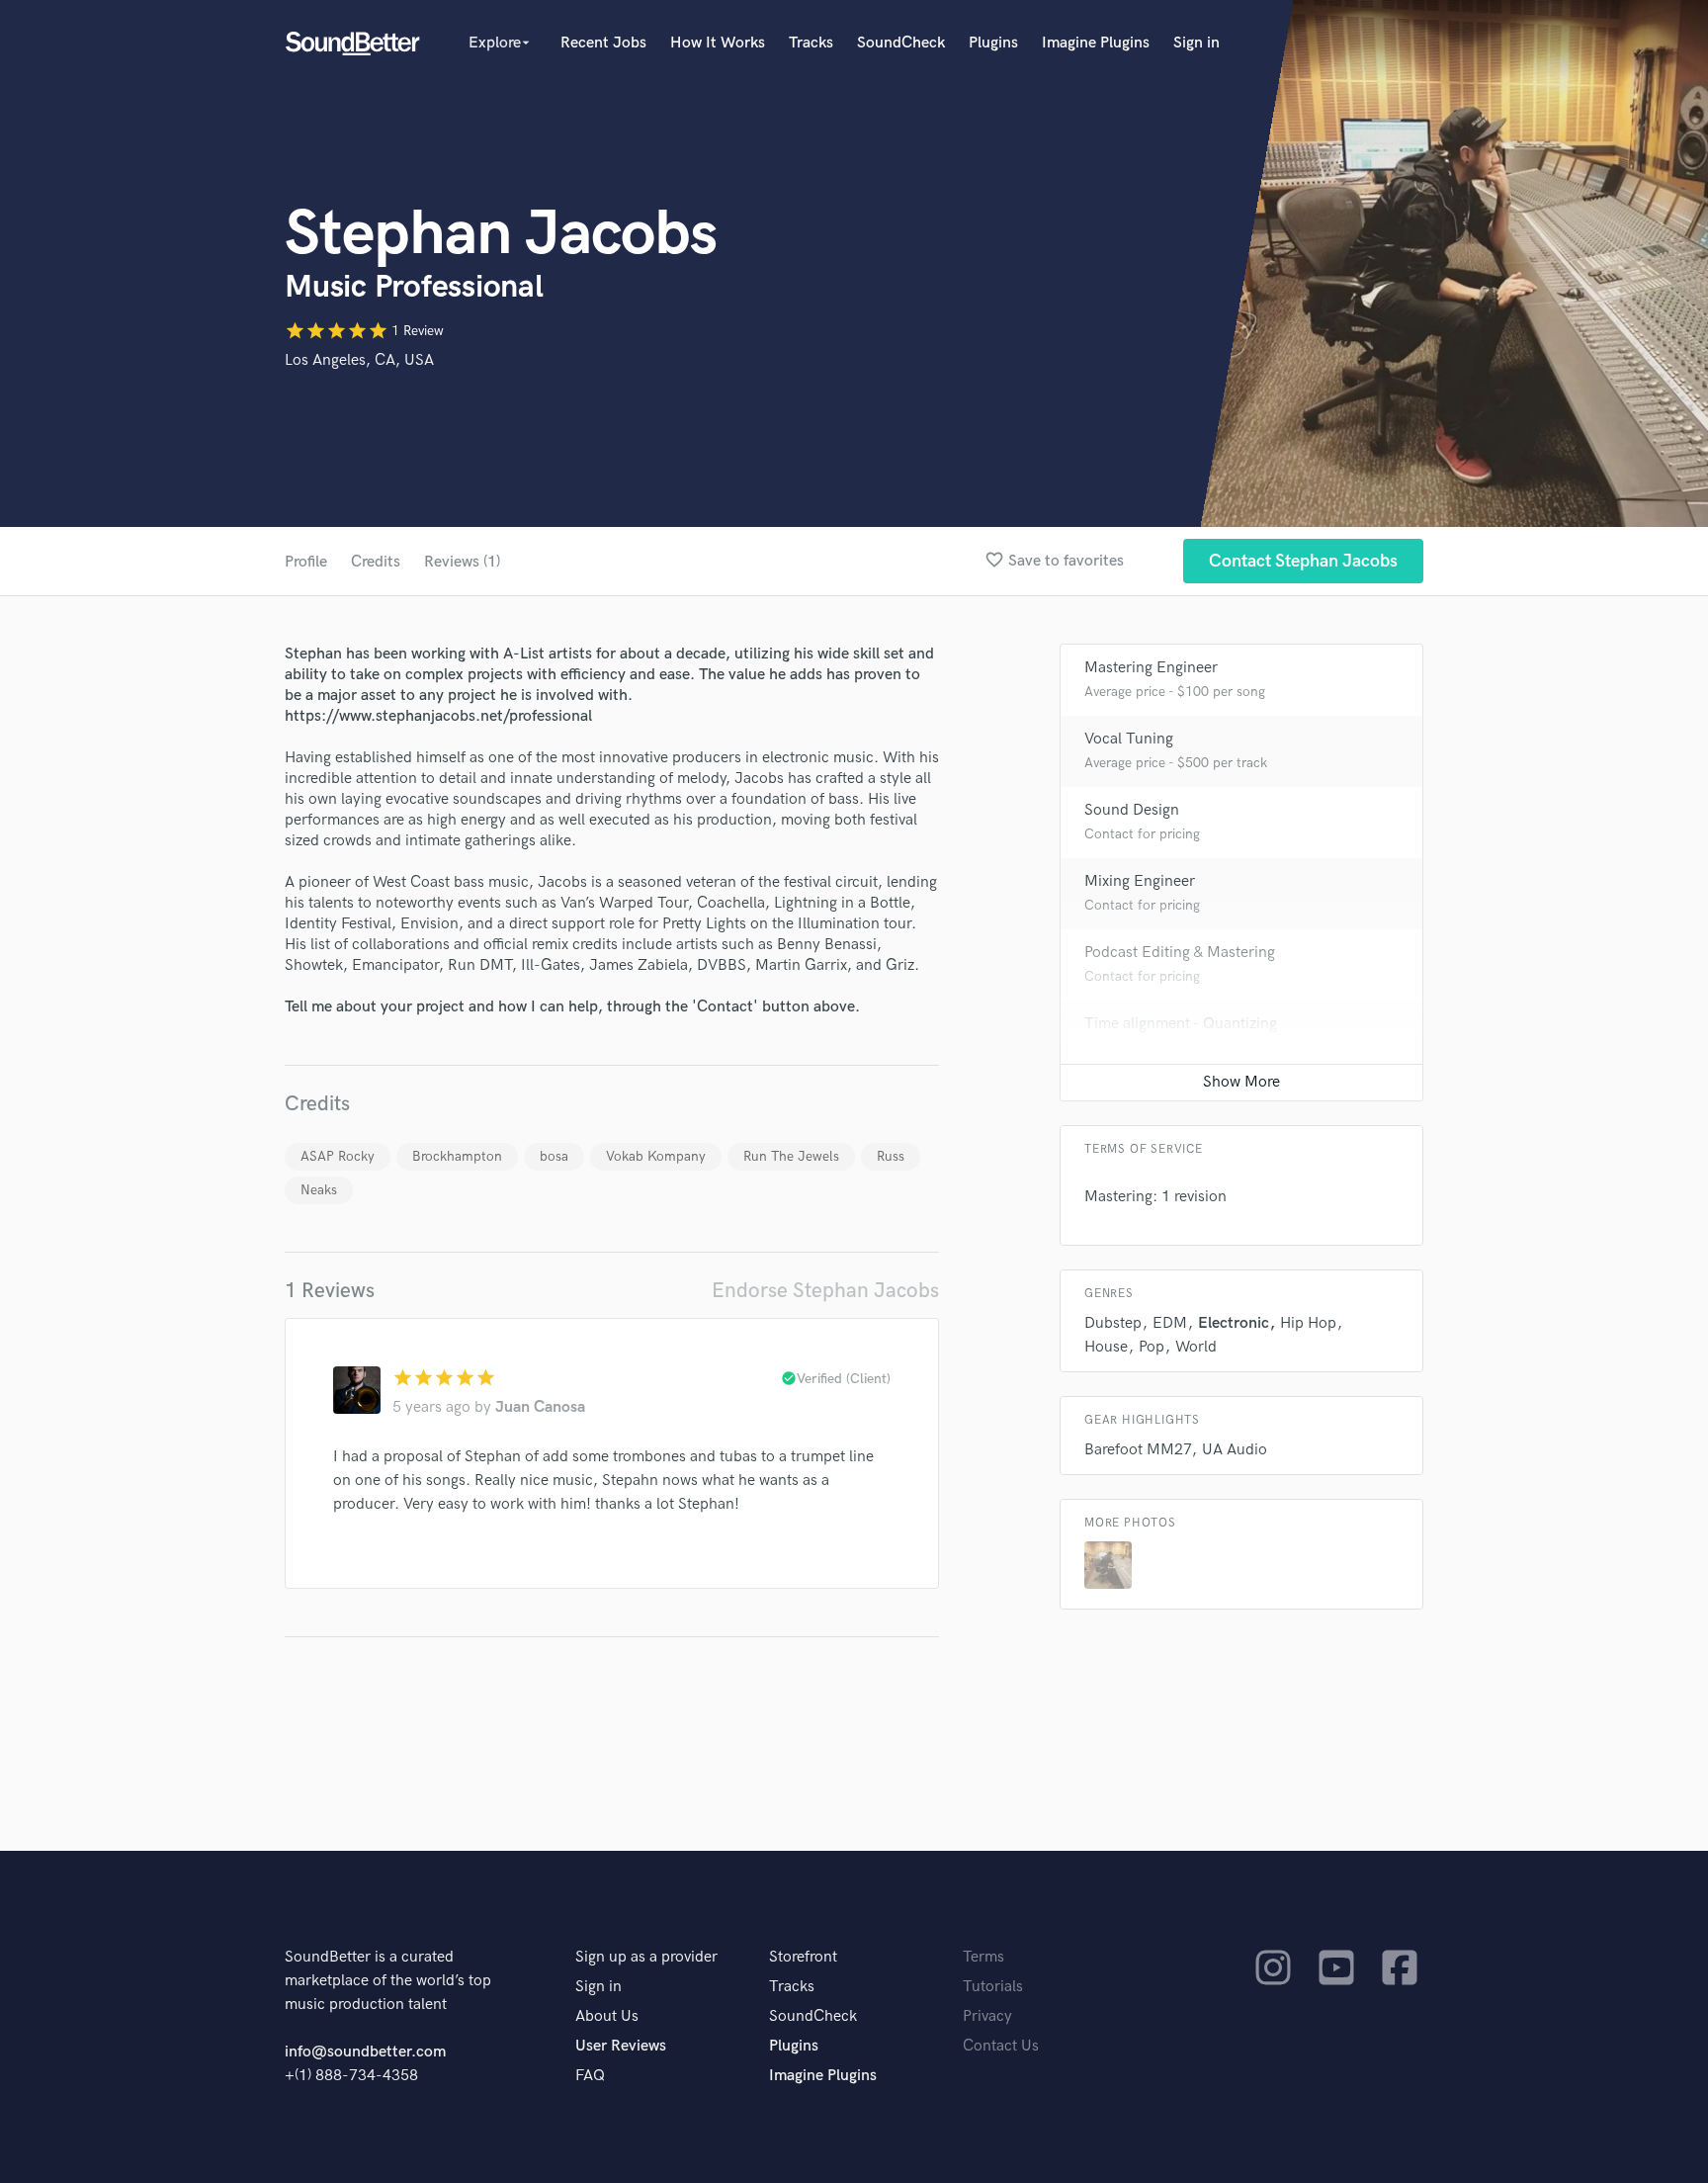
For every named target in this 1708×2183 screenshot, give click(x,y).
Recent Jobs (603, 43)
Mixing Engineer (1140, 881)
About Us (607, 2016)
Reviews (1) (462, 562)
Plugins (993, 43)
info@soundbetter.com (365, 2052)
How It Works (718, 43)
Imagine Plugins (1096, 43)
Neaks (319, 1190)
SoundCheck (901, 43)
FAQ (590, 2076)
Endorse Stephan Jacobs (825, 1291)
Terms (983, 1957)
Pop (1152, 1347)
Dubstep (1113, 1323)
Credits (376, 562)
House (1106, 1347)
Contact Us (1001, 2046)
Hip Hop (1308, 1323)
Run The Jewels (791, 1156)
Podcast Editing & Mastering (1180, 953)
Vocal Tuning (1129, 739)
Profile (306, 562)
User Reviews (621, 2046)
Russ (891, 1156)
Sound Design (1132, 810)
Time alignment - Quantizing (1181, 1024)
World (1196, 1347)
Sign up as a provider (646, 1957)
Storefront (803, 1957)
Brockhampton (457, 1156)
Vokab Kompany (656, 1156)
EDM (1170, 1323)
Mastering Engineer (1151, 668)
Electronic (1234, 1323)
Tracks (811, 43)
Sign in (1196, 43)
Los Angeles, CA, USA (359, 360)
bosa (554, 1156)
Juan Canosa (540, 1407)
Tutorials (993, 1987)
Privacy (987, 2016)
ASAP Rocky (338, 1156)
